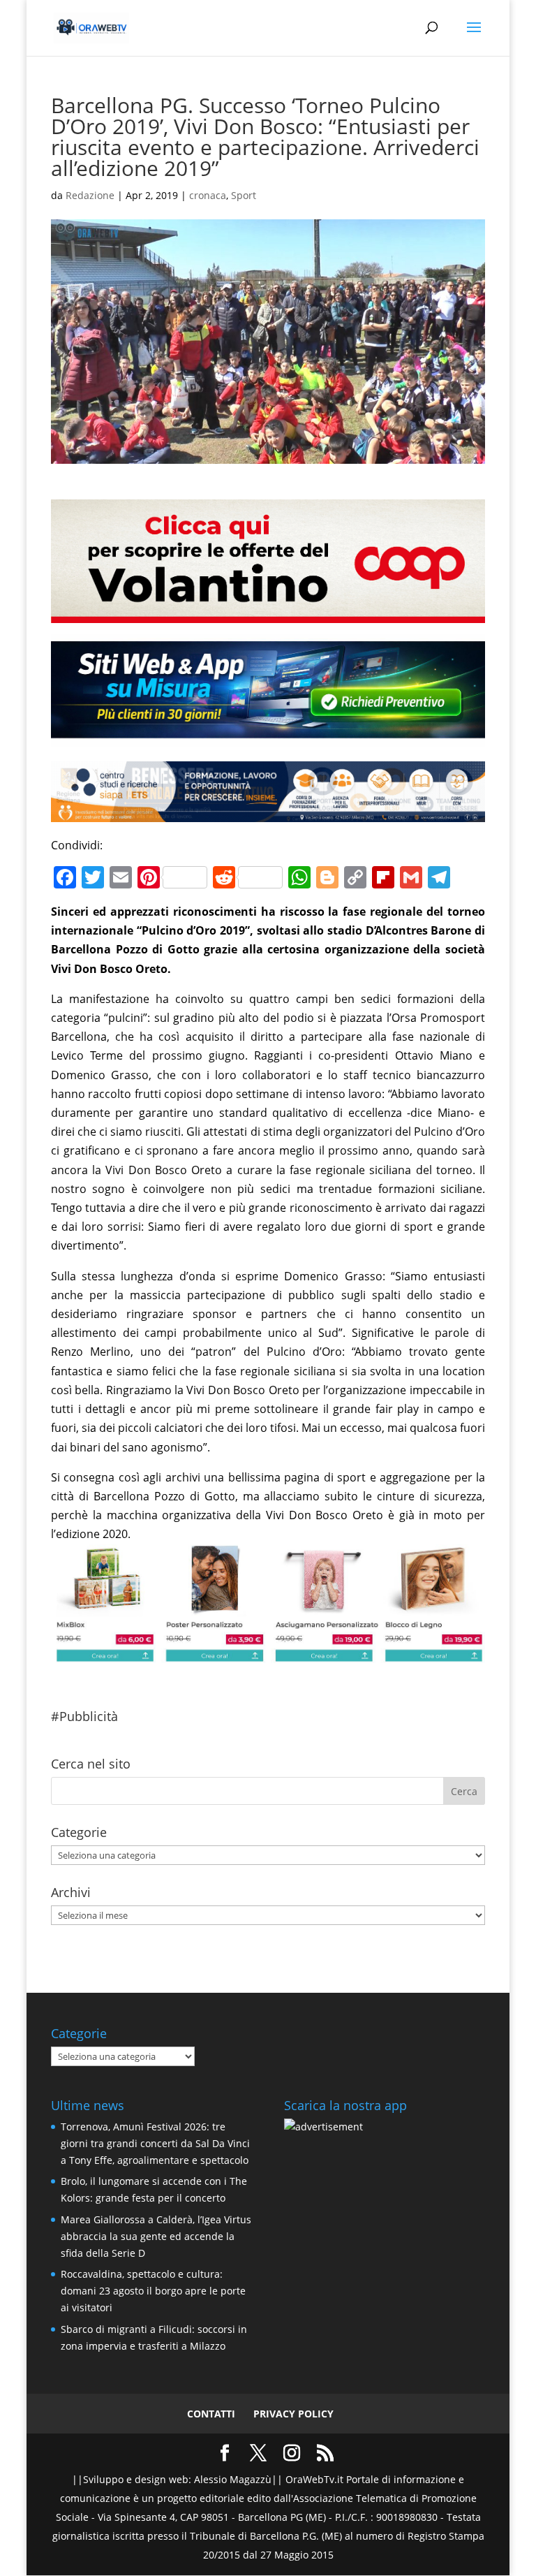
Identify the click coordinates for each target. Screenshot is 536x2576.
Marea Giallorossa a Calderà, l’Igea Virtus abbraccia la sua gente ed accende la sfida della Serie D (156, 2236)
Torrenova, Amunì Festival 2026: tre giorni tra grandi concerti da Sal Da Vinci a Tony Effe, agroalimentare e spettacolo (155, 2143)
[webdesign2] (268, 738)
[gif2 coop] (268, 613)
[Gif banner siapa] (268, 812)
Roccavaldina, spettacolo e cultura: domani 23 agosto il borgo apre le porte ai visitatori (153, 2291)
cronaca (208, 195)
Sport (244, 195)
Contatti (211, 2414)
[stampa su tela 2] (268, 1653)
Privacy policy (293, 2414)
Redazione (90, 195)
